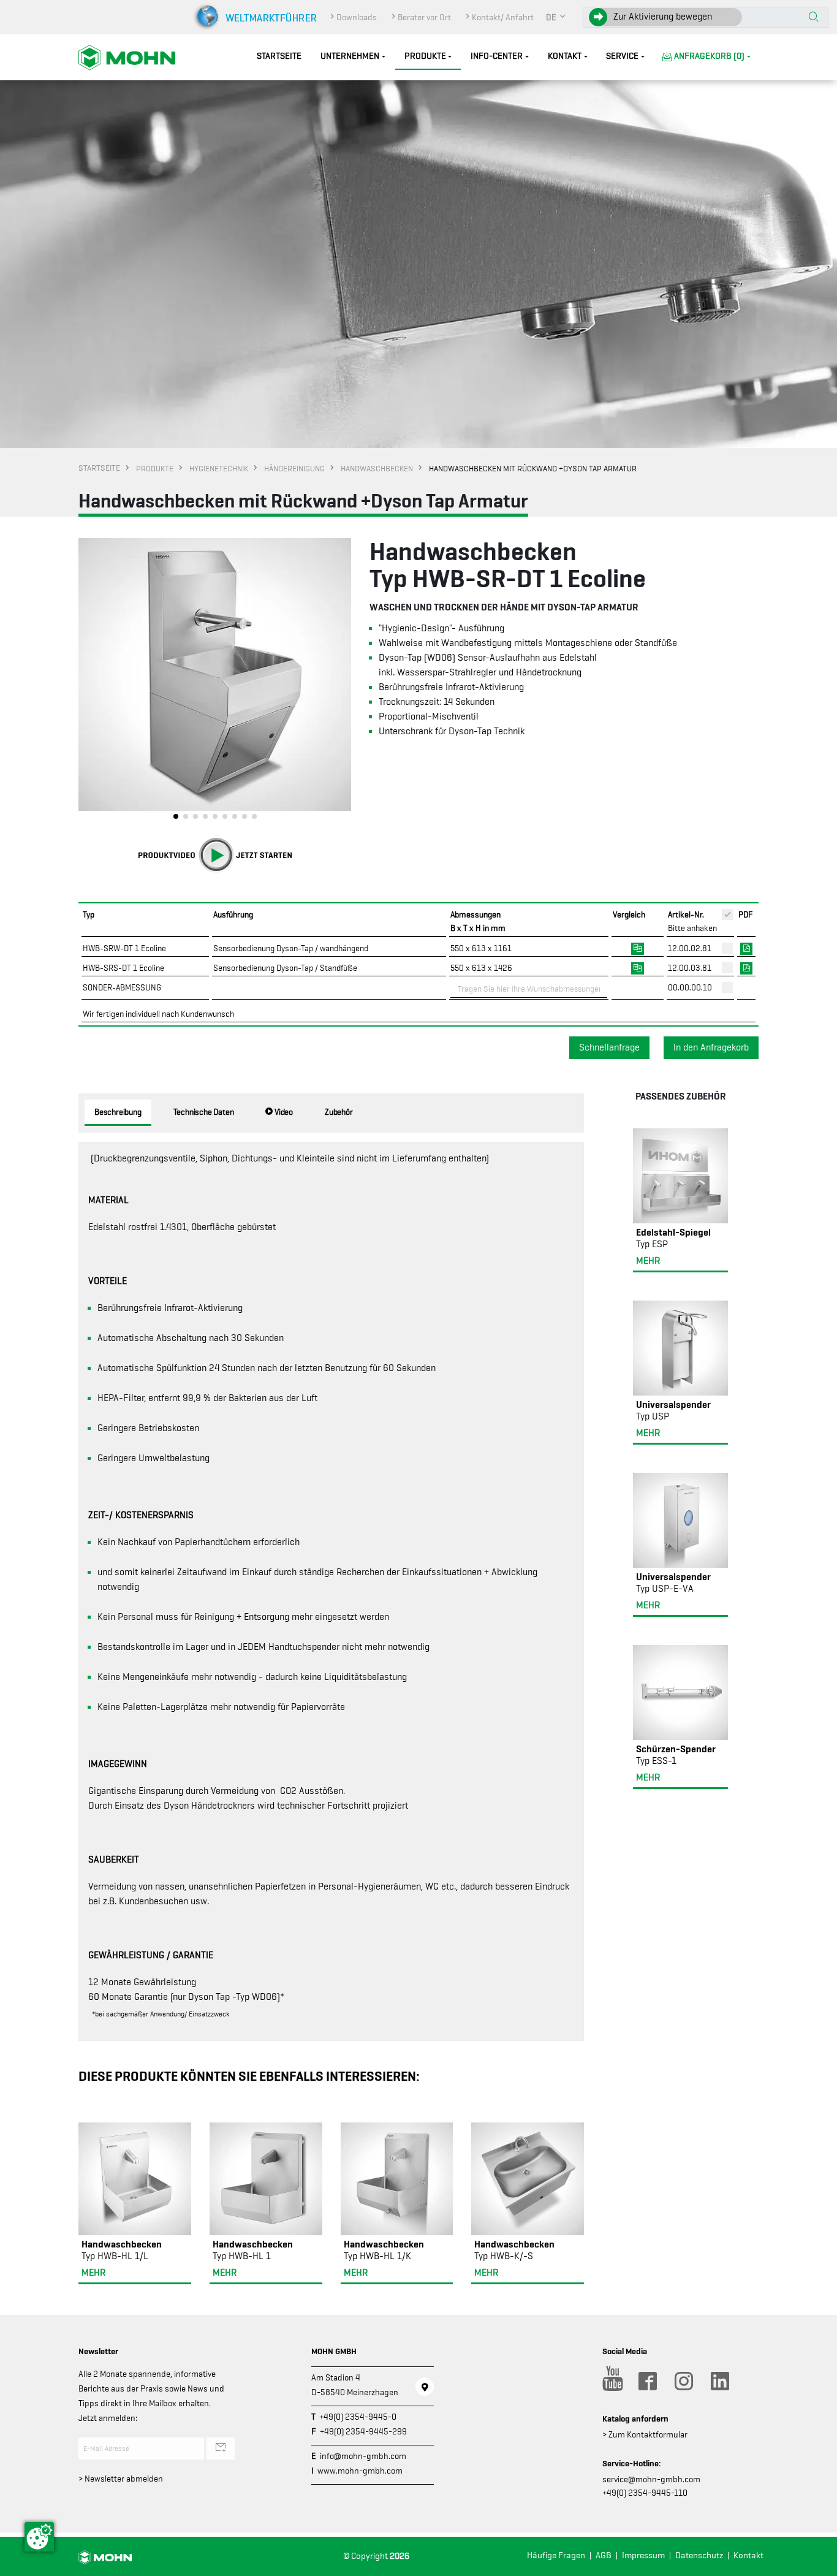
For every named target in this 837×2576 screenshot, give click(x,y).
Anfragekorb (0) (709, 56)
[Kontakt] (425, 2387)
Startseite (279, 56)
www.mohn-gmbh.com (360, 2471)
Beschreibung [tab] (118, 1112)
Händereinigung (294, 468)
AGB (604, 2555)
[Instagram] (683, 2381)
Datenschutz (699, 2555)
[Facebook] (647, 2381)
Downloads (357, 17)
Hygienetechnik (219, 468)
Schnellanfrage (609, 1047)
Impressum (643, 2555)
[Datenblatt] (746, 948)
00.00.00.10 (690, 987)
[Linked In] (719, 2381)
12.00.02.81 (690, 948)
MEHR (93, 2273)
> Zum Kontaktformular (645, 2434)
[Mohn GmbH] (127, 57)
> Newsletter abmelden (121, 2479)
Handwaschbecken (377, 468)
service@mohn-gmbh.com (651, 2479)
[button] (556, 17)
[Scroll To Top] (816, 2562)
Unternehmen (350, 56)
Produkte (425, 56)
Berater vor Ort (424, 17)
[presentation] (88, 682)
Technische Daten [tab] (204, 1112)
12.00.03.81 (690, 968)
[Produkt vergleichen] (638, 948)
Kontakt (565, 56)
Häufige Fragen (556, 2555)
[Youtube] (611, 2381)
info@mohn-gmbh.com (363, 2456)
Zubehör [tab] (339, 1112)
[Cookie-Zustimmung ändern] (39, 2537)
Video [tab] (283, 1112)
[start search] (814, 18)
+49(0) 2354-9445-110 (645, 2493)
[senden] (221, 2449)
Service (622, 56)
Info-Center (497, 56)
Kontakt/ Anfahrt (503, 17)
